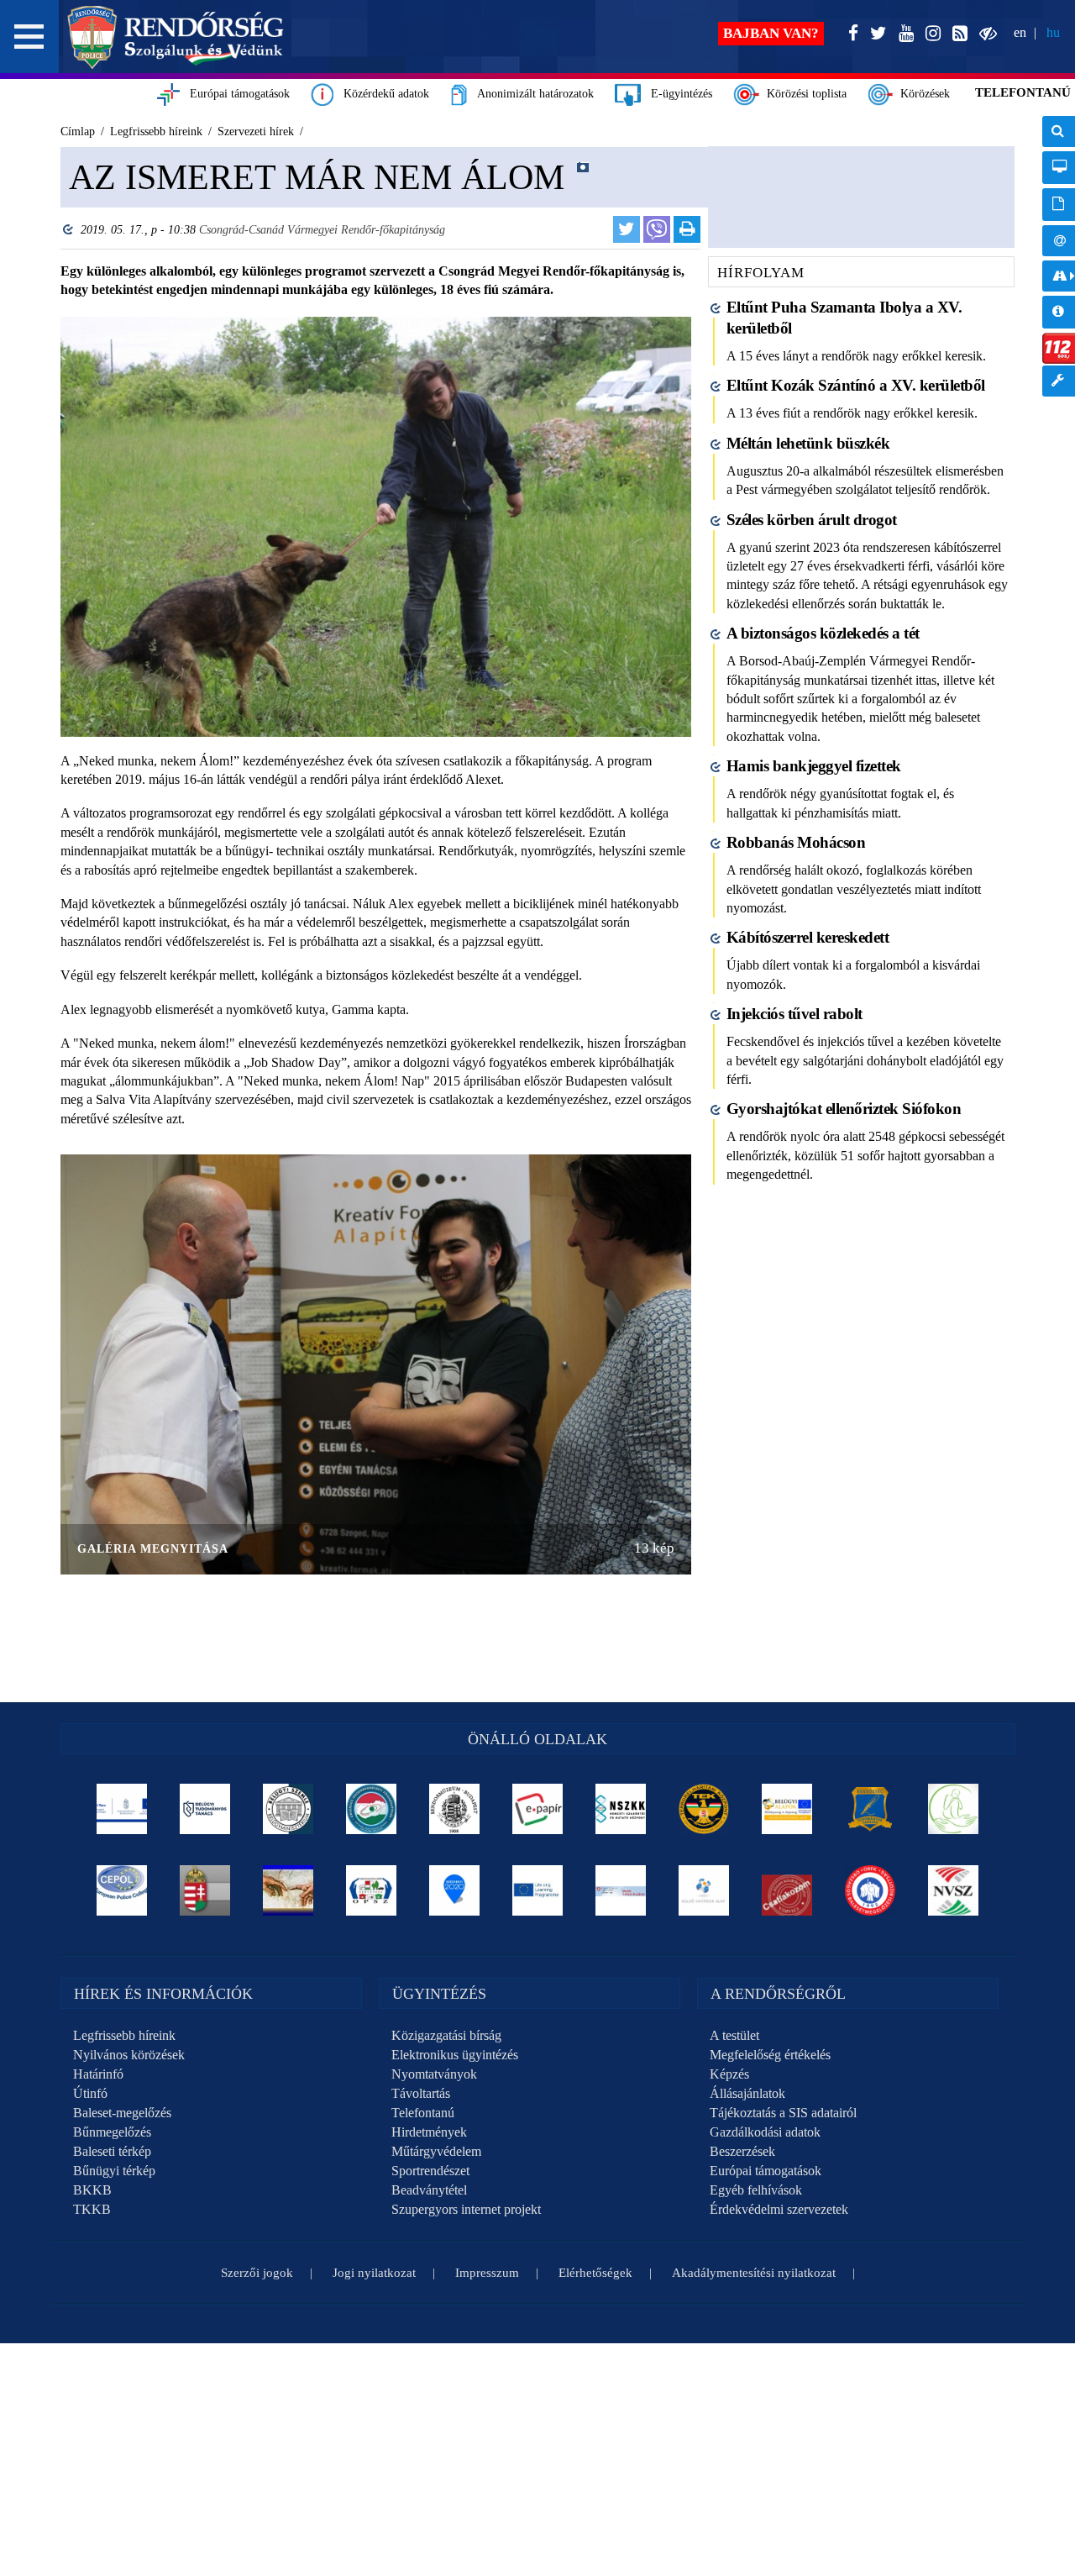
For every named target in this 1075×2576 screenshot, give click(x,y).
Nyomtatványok (434, 2074)
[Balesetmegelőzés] (870, 1890)
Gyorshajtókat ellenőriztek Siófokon (844, 1109)
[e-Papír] (538, 1809)
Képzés (729, 2074)
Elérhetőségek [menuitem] (1059, 241)
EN (1020, 32)
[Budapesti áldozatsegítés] (954, 1809)
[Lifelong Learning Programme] (538, 1890)
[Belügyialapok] (787, 1809)
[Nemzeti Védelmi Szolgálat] (954, 1890)
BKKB (92, 2190)
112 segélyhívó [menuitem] (1059, 348)
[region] (376, 917)
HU (1053, 32)
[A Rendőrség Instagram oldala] (930, 34)
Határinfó (98, 2074)
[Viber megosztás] (657, 229)
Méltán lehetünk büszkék (808, 443)
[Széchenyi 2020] (455, 1890)
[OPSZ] (372, 1890)
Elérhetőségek (595, 2273)
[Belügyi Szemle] (288, 1809)
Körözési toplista (803, 94)
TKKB (92, 2209)
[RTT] (870, 1809)
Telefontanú (423, 2113)
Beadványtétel (429, 2190)
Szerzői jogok (257, 2273)
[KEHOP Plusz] (122, 1809)
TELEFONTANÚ (1023, 92)
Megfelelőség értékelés (770, 2055)
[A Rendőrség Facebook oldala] (850, 34)
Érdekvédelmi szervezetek (779, 2209)
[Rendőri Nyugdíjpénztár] (288, 1890)
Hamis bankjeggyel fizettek (814, 766)
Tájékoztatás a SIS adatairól (783, 2113)
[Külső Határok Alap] (704, 1890)
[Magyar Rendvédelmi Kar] (205, 1890)
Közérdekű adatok (381, 94)
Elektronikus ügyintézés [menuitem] (1059, 168)
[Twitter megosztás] (627, 229)
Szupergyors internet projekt (466, 2209)
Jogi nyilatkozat (374, 2273)
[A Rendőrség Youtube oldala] (903, 34)
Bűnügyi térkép (114, 2171)
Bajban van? (771, 33)
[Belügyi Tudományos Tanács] (205, 1809)
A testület (734, 2035)
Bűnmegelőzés (112, 2132)
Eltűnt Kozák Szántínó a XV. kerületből (856, 385)
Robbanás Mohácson (796, 842)
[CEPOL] (122, 1890)
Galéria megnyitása (153, 1549)
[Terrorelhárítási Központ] (704, 1809)
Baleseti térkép (112, 2151)
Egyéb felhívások (756, 2190)
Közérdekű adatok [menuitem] (1059, 312)
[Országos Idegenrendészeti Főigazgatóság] (372, 1809)
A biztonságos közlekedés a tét (823, 633)
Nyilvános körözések (129, 2055)
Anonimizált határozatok (530, 94)
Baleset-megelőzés (122, 2113)
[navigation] (1059, 265)
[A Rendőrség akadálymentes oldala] (985, 34)
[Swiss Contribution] (621, 1890)
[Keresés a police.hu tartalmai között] (1059, 131)
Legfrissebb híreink (124, 2035)
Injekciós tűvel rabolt (794, 1014)
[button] (29, 37)
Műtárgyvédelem (436, 2151)
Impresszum (487, 2273)
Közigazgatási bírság (446, 2035)
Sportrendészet (430, 2171)
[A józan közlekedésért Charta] (787, 1890)
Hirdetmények (429, 2132)
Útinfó (90, 2093)
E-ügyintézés (676, 94)
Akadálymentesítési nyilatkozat (754, 2273)
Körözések (922, 94)
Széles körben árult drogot (812, 520)
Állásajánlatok (747, 2093)
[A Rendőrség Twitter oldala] (875, 34)
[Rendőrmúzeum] (455, 1809)
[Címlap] (176, 37)
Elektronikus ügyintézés (455, 2055)
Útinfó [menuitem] (1059, 276)
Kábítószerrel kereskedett (808, 937)
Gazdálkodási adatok (765, 2132)
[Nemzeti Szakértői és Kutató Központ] (621, 1809)
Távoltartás (421, 2093)
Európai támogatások (235, 94)
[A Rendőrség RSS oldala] (957, 34)
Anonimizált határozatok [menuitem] (1059, 205)
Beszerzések (742, 2151)
